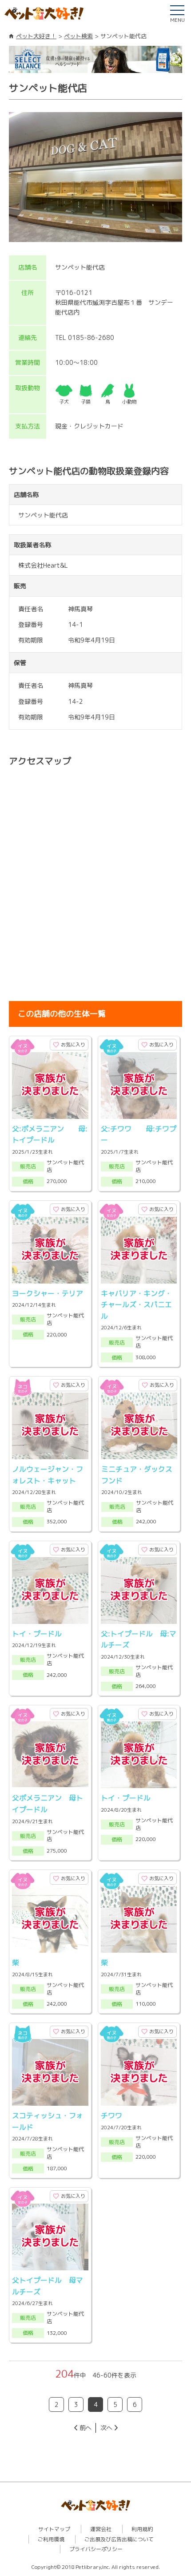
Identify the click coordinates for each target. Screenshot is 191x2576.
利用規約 (142, 2529)
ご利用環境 (51, 2539)
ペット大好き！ (36, 36)
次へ (106, 2428)
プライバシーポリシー (96, 2549)
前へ (85, 2428)
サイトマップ (54, 2529)
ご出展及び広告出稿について (119, 2539)
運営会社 (101, 2529)
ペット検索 (78, 36)
